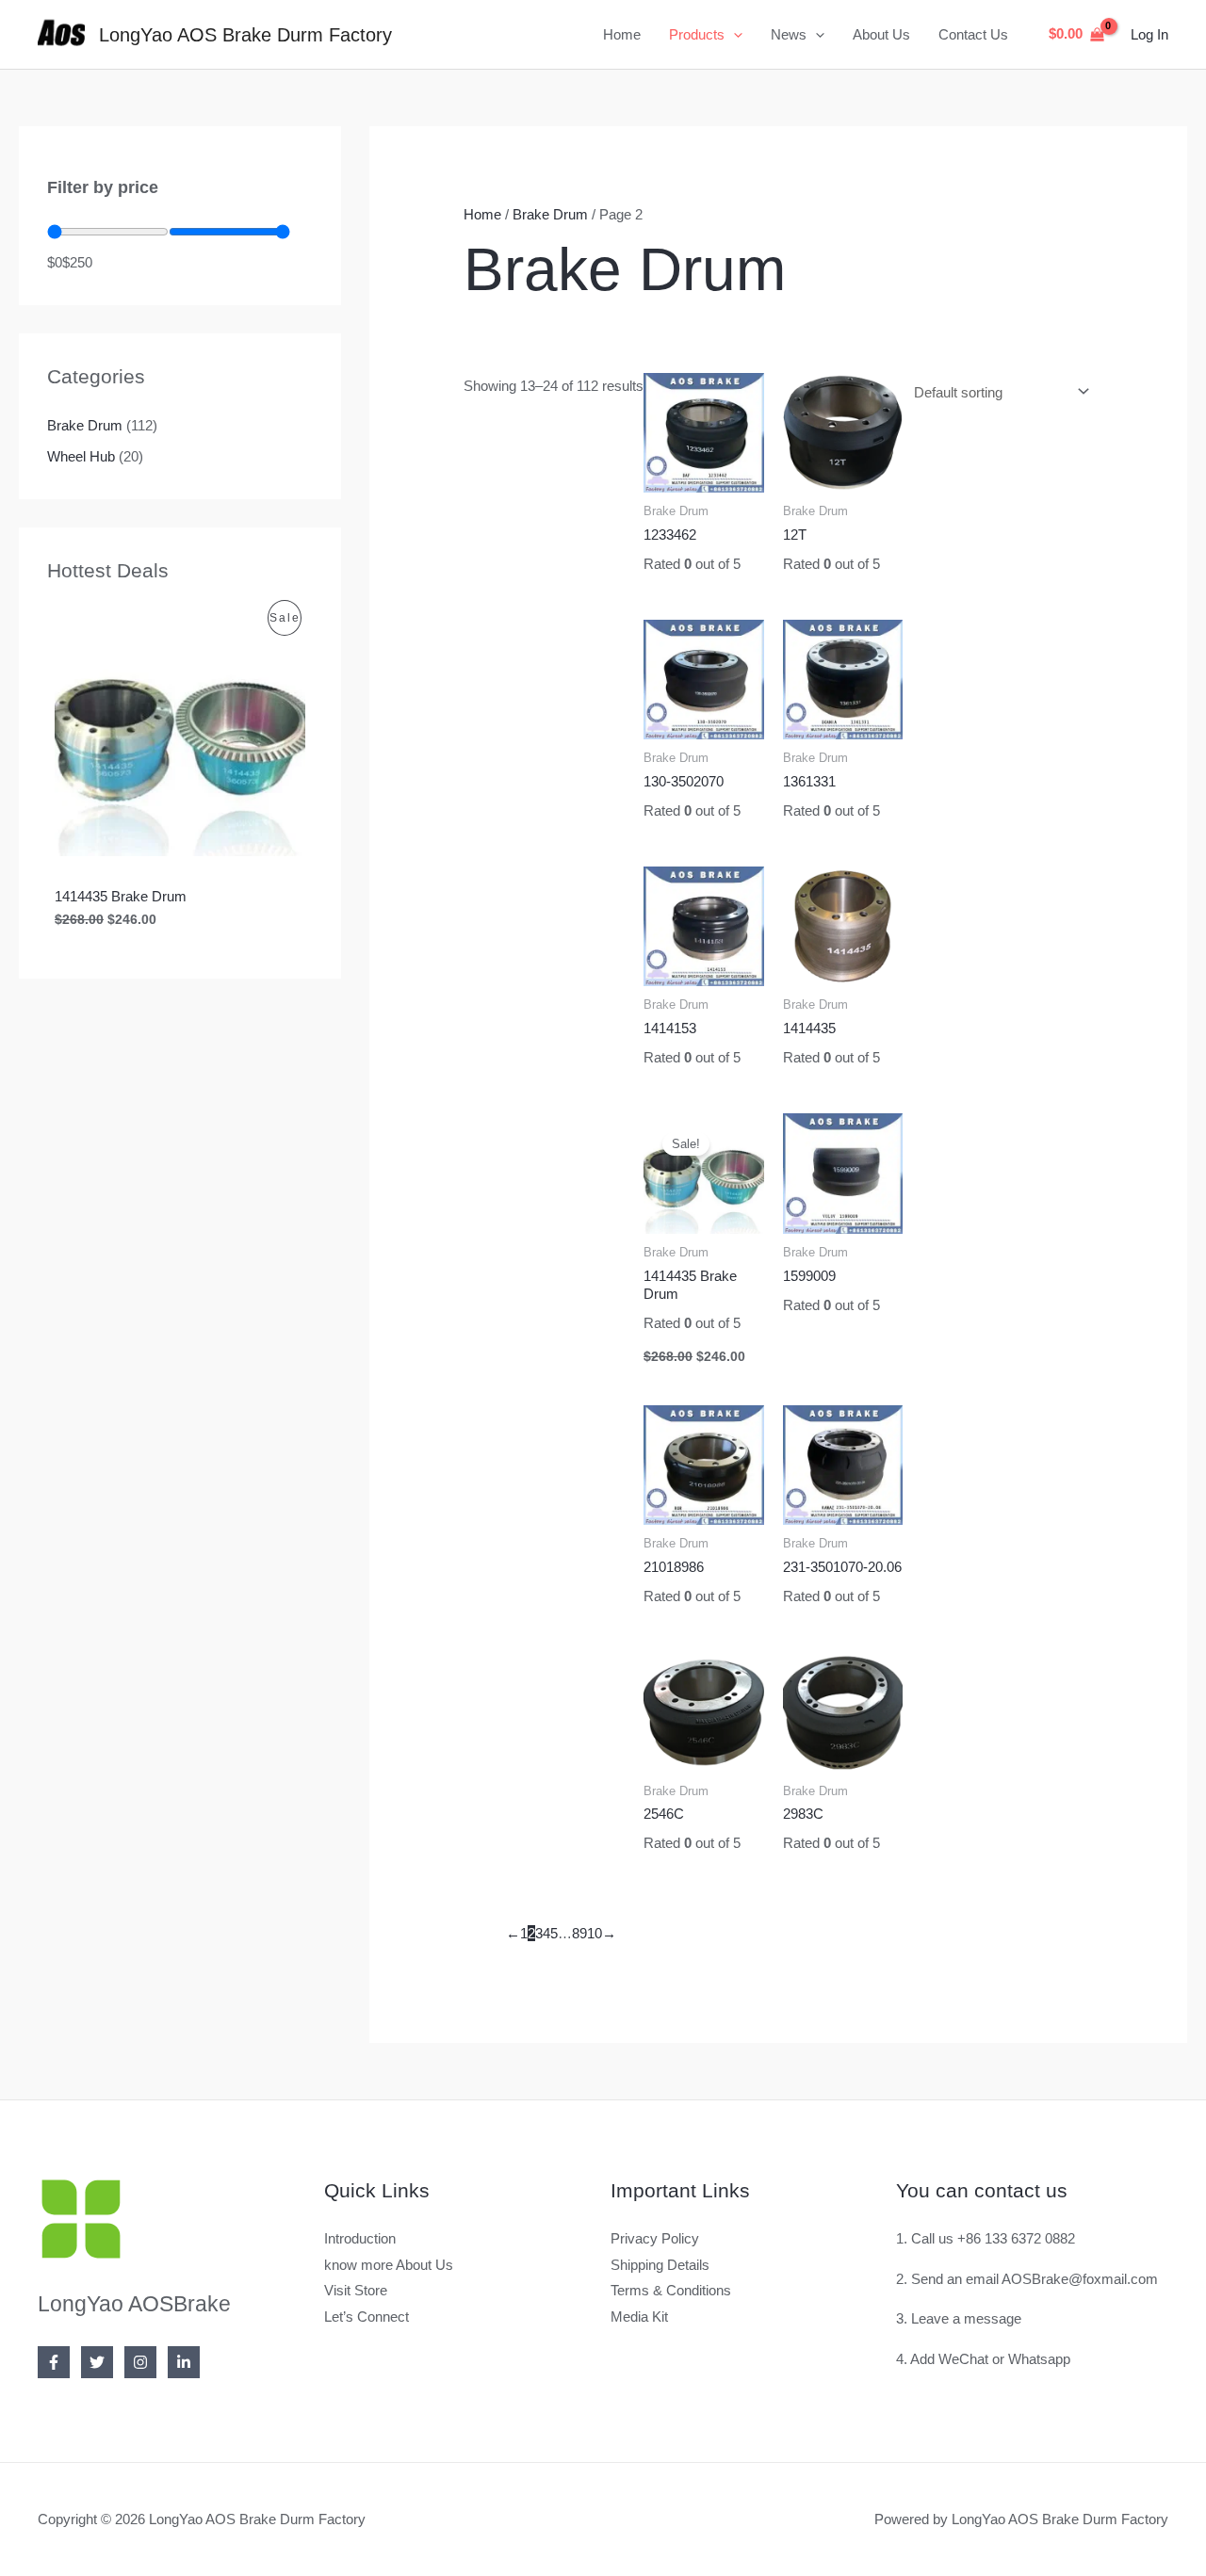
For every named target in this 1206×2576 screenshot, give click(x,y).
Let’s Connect (367, 2317)
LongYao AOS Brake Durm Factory (245, 35)
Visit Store (356, 2290)
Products (697, 34)
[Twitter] (97, 2362)
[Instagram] (140, 2362)
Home (622, 34)
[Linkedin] (184, 2362)
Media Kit (639, 2317)
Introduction (360, 2238)
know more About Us (389, 2265)
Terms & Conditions (671, 2290)
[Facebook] (54, 2362)
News (789, 34)
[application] (733, 35)
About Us (881, 34)
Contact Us (973, 34)
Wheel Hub (81, 456)
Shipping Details (660, 2265)
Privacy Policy (655, 2238)
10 (595, 1933)
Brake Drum (85, 425)
